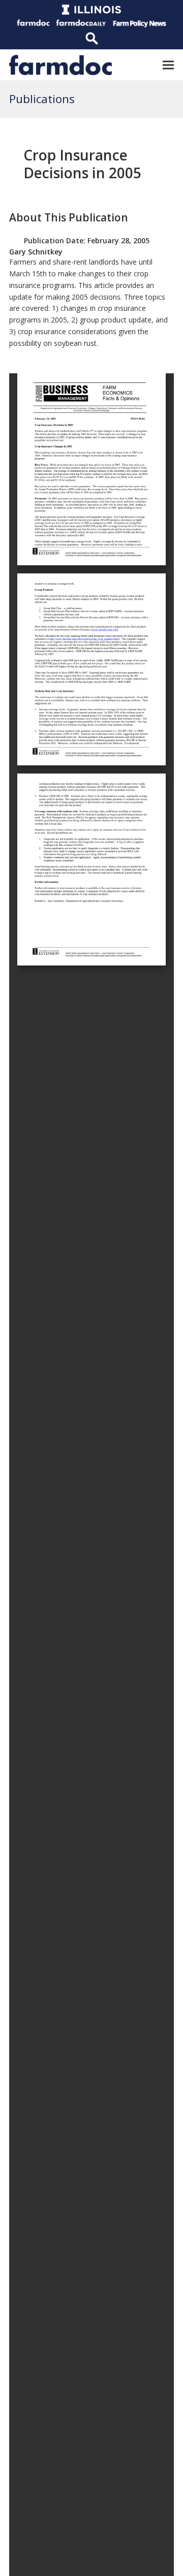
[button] (168, 65)
